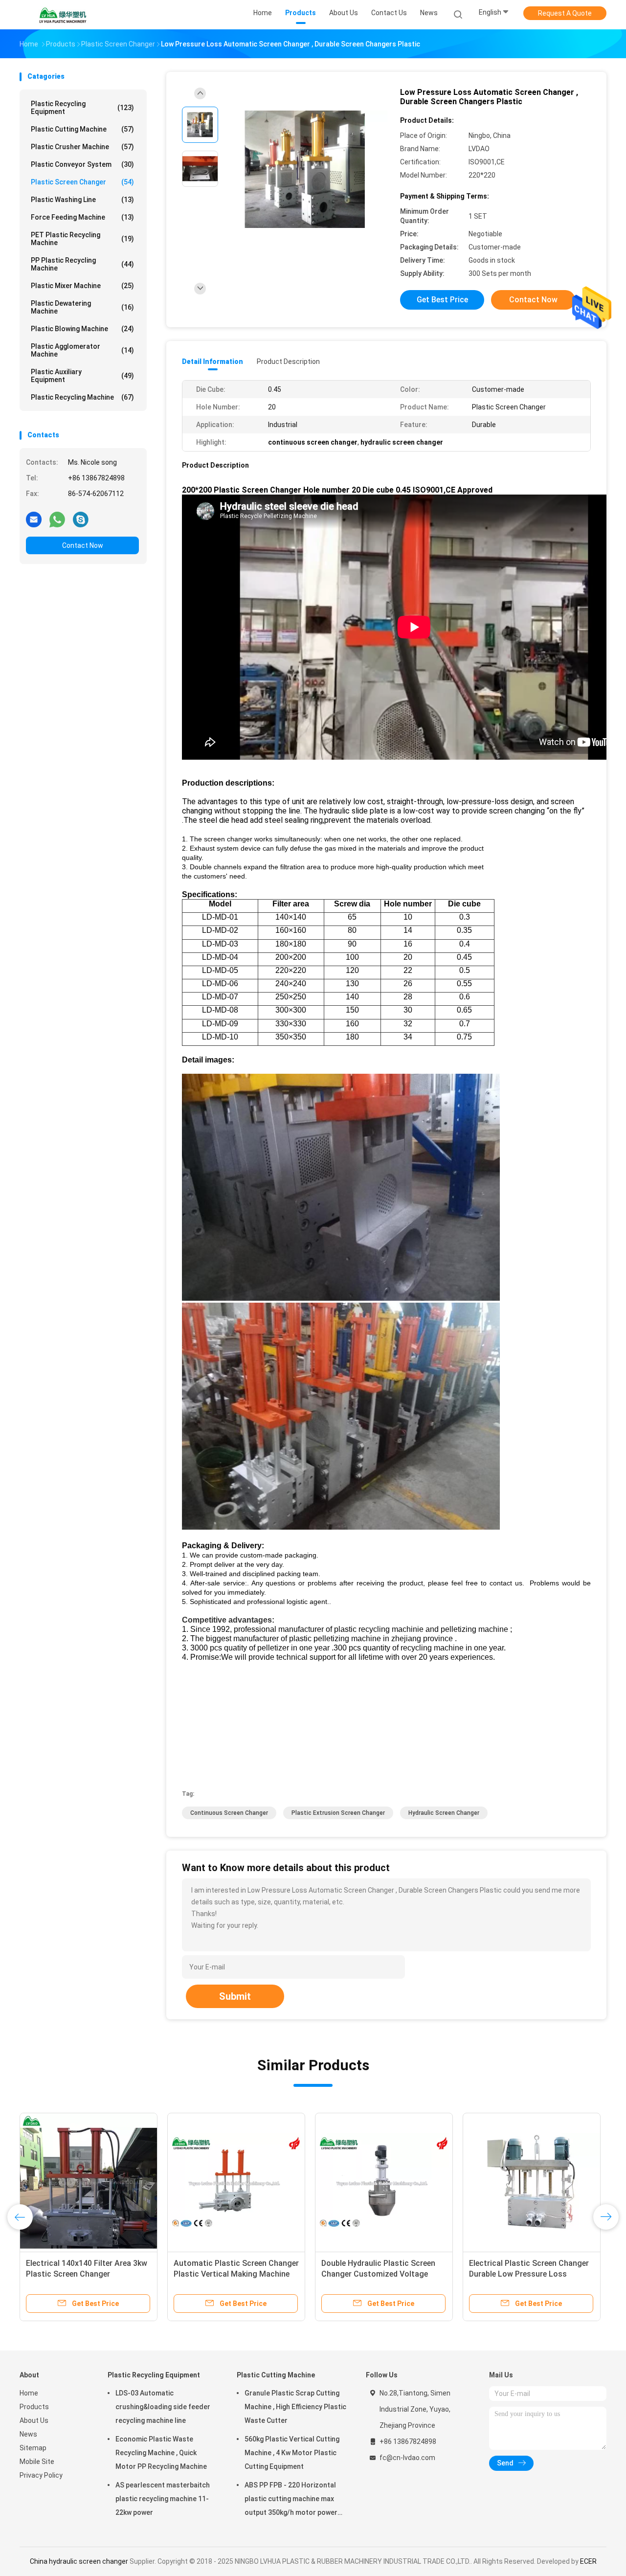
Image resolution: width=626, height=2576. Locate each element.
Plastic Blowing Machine (82, 329)
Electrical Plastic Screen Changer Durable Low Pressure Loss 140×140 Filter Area (529, 2274)
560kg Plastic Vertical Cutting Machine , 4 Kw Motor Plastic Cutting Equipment (292, 2453)
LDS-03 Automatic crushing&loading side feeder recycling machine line (163, 2407)
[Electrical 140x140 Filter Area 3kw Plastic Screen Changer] (89, 2182)
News (28, 2434)
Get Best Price (442, 300)
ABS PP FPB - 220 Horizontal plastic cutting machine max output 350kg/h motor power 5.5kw (291, 2500)
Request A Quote (565, 13)
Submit (235, 1996)
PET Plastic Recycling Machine (82, 239)
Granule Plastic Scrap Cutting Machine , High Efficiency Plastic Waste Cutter (295, 2407)
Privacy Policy (41, 2475)
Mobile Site (37, 2462)
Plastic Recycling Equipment (82, 108)
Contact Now (83, 545)
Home (29, 2393)
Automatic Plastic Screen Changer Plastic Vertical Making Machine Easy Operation (236, 2274)
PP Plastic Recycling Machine (82, 264)
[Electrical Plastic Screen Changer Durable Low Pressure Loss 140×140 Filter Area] (532, 2182)
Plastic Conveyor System (82, 164)
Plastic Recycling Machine (82, 397)
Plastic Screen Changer (82, 182)
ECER (588, 2561)
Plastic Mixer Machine (82, 286)
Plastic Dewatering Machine (82, 307)
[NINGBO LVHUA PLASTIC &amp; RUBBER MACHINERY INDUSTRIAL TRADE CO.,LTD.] (63, 15)
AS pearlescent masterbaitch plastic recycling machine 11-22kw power (163, 2499)
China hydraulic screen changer (79, 2561)
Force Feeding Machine (82, 217)
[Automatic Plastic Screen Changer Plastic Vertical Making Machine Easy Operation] (236, 2182)
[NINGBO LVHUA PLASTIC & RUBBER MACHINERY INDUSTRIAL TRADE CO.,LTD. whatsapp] (57, 519)
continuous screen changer (229, 1813)
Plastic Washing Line (82, 200)
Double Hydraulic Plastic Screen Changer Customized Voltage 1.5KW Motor (378, 2274)
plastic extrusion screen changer (338, 1813)
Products (34, 2407)
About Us (34, 2420)
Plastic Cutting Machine (82, 129)
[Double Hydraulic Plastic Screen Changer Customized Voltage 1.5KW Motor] (384, 2182)
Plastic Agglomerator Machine (82, 350)
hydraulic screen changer (444, 1813)
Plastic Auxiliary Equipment (82, 376)
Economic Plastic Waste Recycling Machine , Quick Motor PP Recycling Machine (161, 2453)
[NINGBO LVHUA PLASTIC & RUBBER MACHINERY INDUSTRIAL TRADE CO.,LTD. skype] (81, 519)
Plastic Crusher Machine (82, 147)
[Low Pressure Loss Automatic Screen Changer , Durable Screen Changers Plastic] (305, 170)
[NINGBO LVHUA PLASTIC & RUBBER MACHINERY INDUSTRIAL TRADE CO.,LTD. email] (34, 519)
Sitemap (33, 2448)
